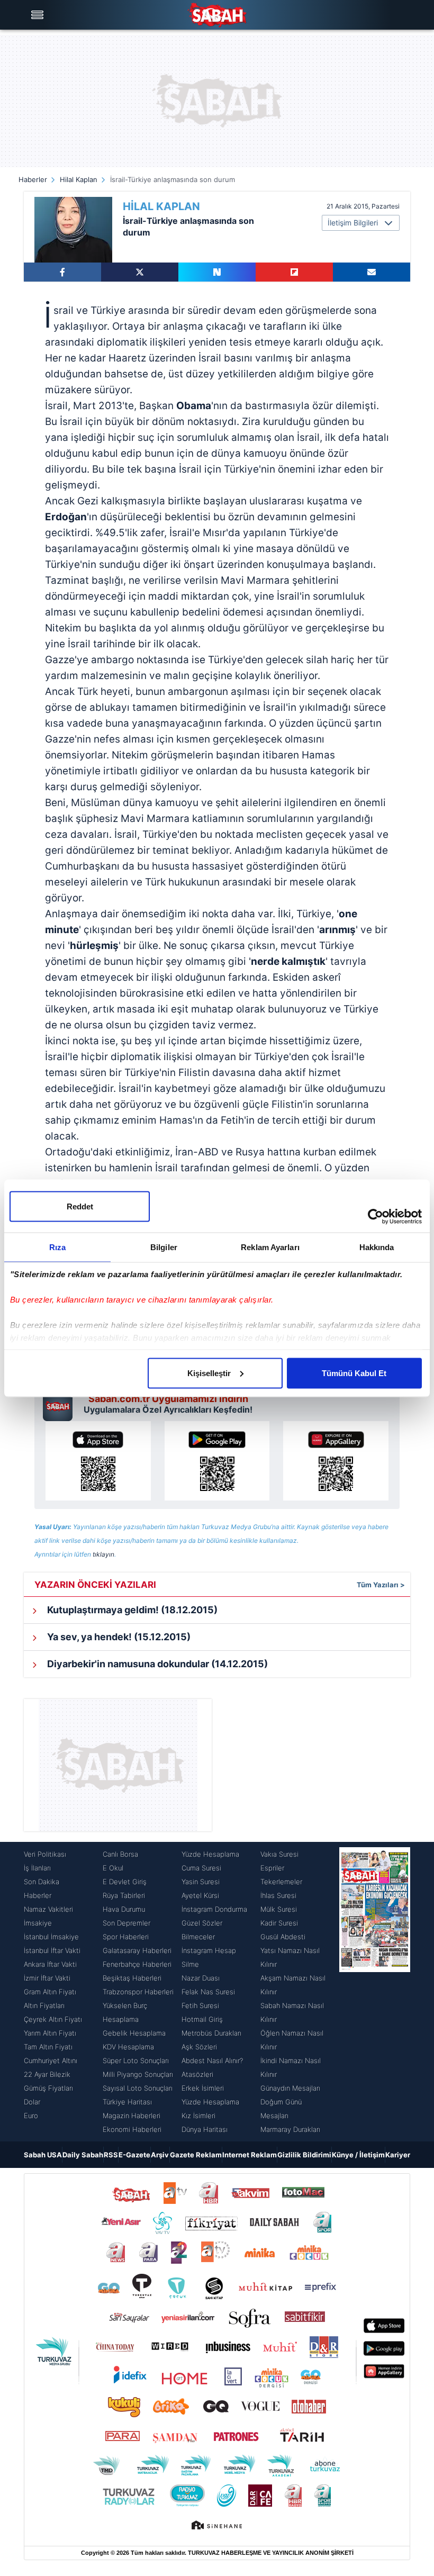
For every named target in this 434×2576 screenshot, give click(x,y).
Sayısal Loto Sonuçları (138, 2088)
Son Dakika (42, 1882)
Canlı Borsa (120, 1854)
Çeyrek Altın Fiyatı (53, 2019)
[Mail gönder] (372, 272)
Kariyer (398, 2155)
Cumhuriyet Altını (51, 2060)
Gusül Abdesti (283, 1937)
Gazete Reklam (196, 2155)
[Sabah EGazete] (375, 1992)
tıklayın (103, 1554)
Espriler (272, 1868)
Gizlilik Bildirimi (304, 2155)
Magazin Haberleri (132, 2116)
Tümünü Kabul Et (354, 1373)
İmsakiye (38, 1923)
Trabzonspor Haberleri (138, 1992)
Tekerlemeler (281, 1882)
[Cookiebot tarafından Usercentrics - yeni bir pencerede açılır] (376, 1216)
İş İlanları (37, 1868)
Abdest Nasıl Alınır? (212, 2060)
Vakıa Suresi (279, 1854)
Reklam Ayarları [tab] (270, 1247)
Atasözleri (197, 2074)
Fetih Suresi (200, 2005)
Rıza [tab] (57, 1247)
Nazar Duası (201, 1978)
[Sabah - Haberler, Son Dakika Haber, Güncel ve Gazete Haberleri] (217, 15)
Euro (31, 2116)
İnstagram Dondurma (214, 1909)
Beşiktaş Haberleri (132, 1978)
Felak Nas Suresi (208, 1992)
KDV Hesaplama (128, 2047)
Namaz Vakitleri (48, 1909)
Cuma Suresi (201, 1868)
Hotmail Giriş (202, 2019)
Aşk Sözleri (199, 2047)
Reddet (80, 1206)
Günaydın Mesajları (290, 2088)
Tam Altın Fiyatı (48, 2047)
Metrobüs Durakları (211, 2033)
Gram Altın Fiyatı (50, 1992)
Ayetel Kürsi (200, 1895)
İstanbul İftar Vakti (52, 1950)
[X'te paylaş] (140, 272)
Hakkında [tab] (377, 1247)
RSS (111, 2155)
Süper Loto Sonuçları (136, 2060)
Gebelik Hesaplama (134, 2033)
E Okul (113, 1868)
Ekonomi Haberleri (132, 2129)
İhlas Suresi (278, 1895)
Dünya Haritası (205, 2129)
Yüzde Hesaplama (210, 1854)
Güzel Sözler (202, 1923)
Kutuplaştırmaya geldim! (131, 1610)
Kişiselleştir (209, 1373)
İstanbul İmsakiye (51, 1937)
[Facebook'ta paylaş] (62, 272)
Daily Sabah (83, 2155)
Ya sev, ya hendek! (118, 1637)
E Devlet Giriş (125, 1882)
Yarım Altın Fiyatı (50, 2033)
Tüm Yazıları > (381, 1585)
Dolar (32, 2102)
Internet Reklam (250, 2155)
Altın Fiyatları (44, 2005)
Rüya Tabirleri (124, 1895)
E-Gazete (134, 2155)
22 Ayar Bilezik (47, 2074)
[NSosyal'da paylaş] (217, 272)
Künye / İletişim (358, 2155)
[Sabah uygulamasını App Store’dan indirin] (98, 1461)
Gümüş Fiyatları (48, 2088)
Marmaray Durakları (290, 2129)
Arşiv (160, 2155)
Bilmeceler (198, 1937)
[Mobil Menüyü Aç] (39, 15)
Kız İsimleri (198, 2116)
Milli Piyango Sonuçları (138, 2074)
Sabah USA (43, 2155)
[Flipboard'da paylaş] (294, 272)
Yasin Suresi (201, 1882)
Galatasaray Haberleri (137, 1950)
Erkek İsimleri (203, 2088)
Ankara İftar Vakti (50, 1964)
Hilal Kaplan (79, 179)
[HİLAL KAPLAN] (73, 230)
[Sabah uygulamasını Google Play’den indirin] (217, 1461)
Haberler (33, 179)
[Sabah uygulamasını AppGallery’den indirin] (336, 1461)
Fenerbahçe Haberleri (137, 1964)
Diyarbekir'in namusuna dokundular (156, 1664)
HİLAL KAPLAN (161, 206)
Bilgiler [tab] (164, 1247)
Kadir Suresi (279, 1923)
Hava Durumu (124, 1909)
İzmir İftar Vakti (47, 1978)
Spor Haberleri (126, 1937)
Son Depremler (126, 1923)
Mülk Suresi (279, 1909)
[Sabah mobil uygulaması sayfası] (61, 1404)
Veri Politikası (45, 1854)
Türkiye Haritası (127, 2102)
